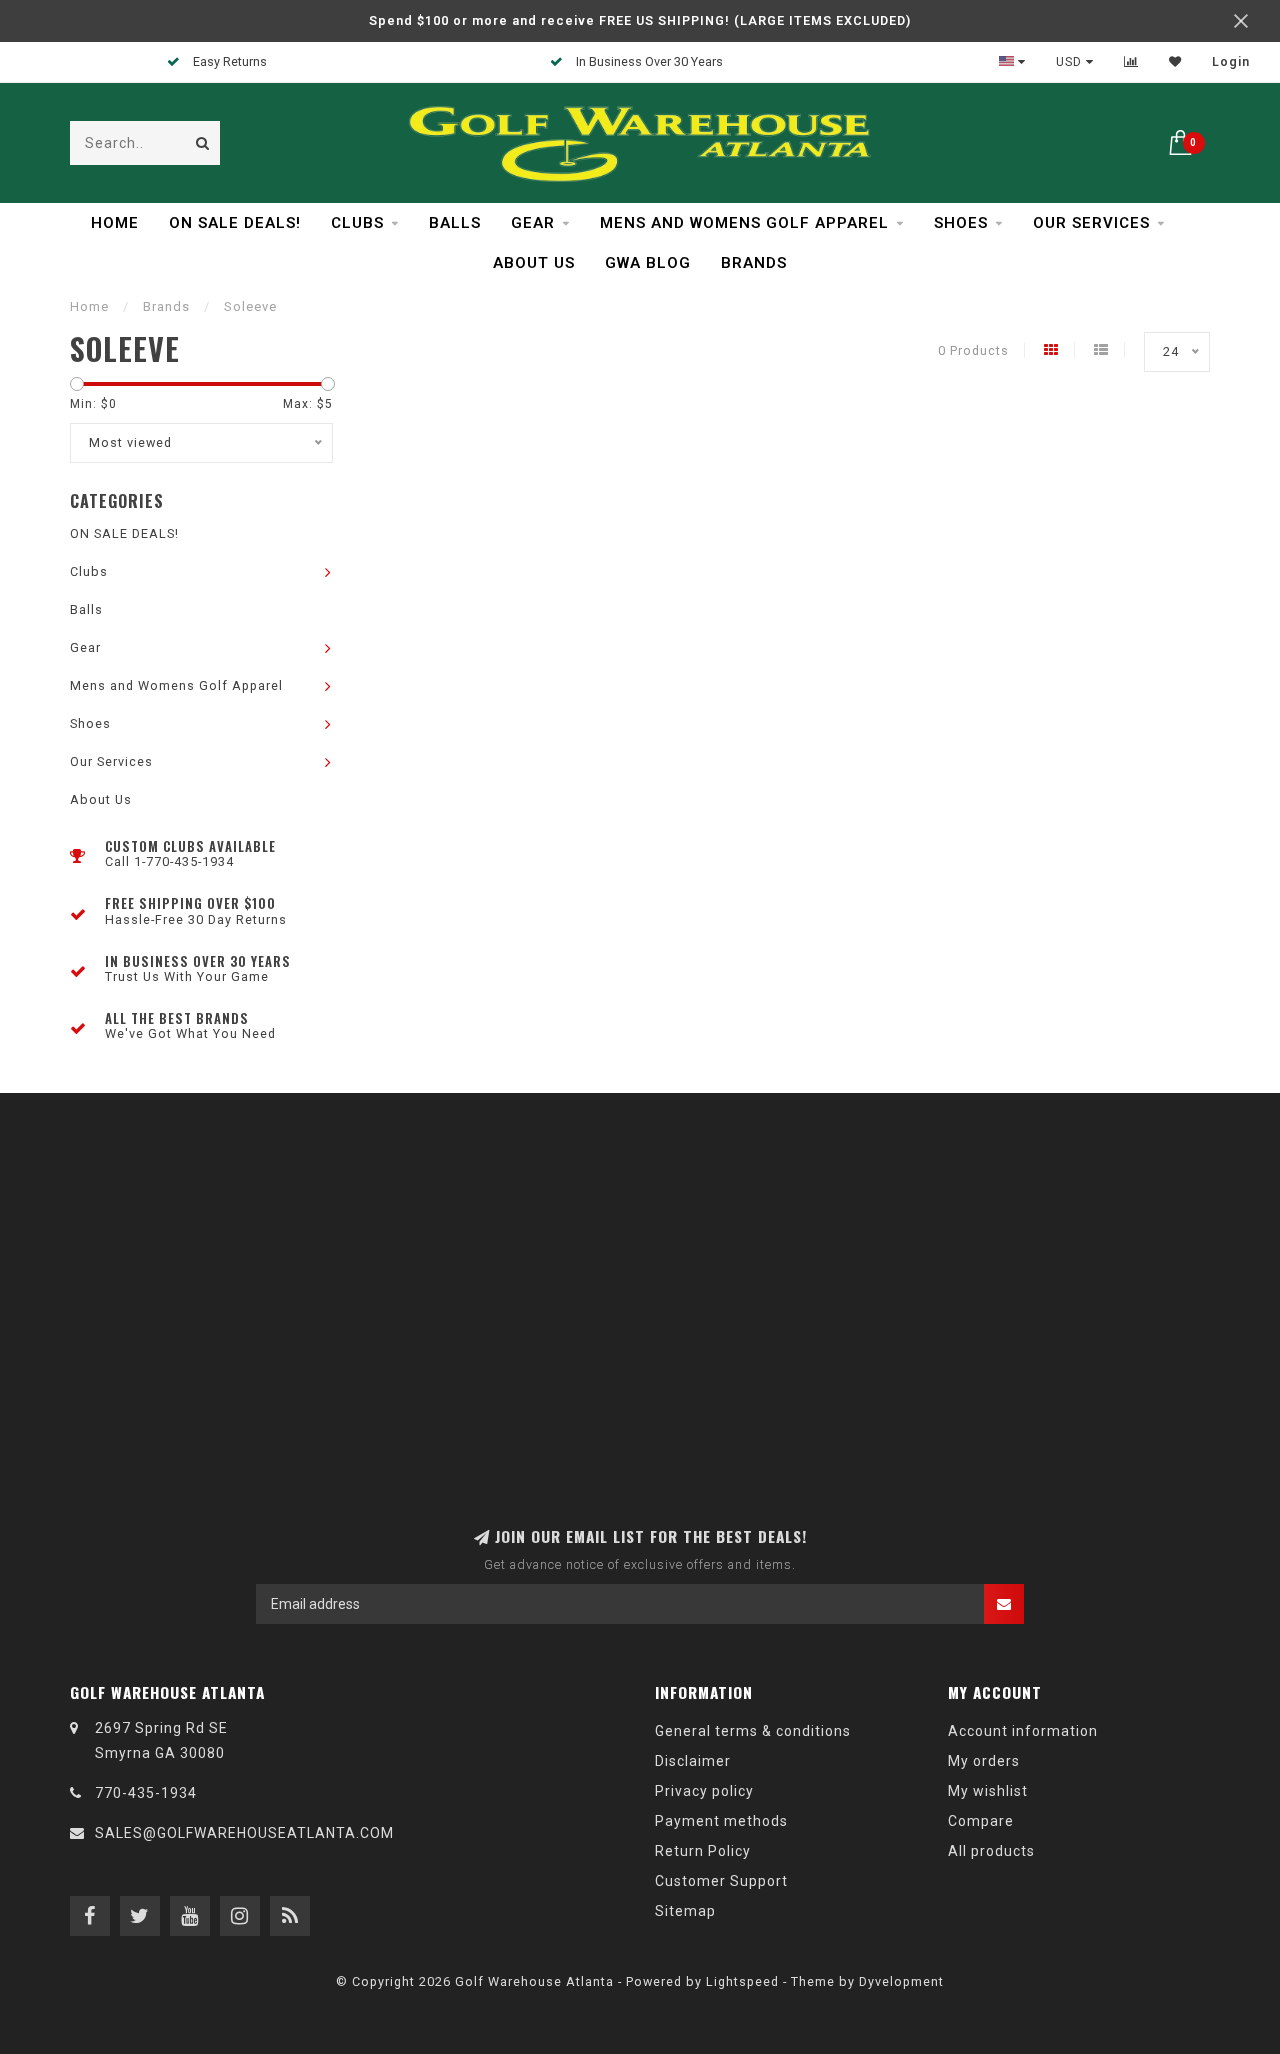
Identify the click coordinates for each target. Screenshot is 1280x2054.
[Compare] (1131, 62)
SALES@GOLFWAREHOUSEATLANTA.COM (244, 1833)
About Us (534, 263)
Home (115, 223)
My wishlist (988, 1791)
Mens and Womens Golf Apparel (744, 223)
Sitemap (685, 1911)
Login (1231, 62)
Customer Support (721, 1881)
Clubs (357, 223)
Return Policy (703, 1851)
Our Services (1091, 223)
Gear (533, 223)
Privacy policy (704, 1791)
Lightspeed (742, 1981)
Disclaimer (693, 1761)
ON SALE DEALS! (235, 223)
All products (991, 1851)
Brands (754, 263)
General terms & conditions (753, 1731)
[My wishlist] (1175, 62)
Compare (981, 1821)
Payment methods (721, 1821)
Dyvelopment (901, 1981)
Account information (1023, 1731)
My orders (984, 1761)
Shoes (961, 223)
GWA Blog (648, 263)
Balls (455, 223)
